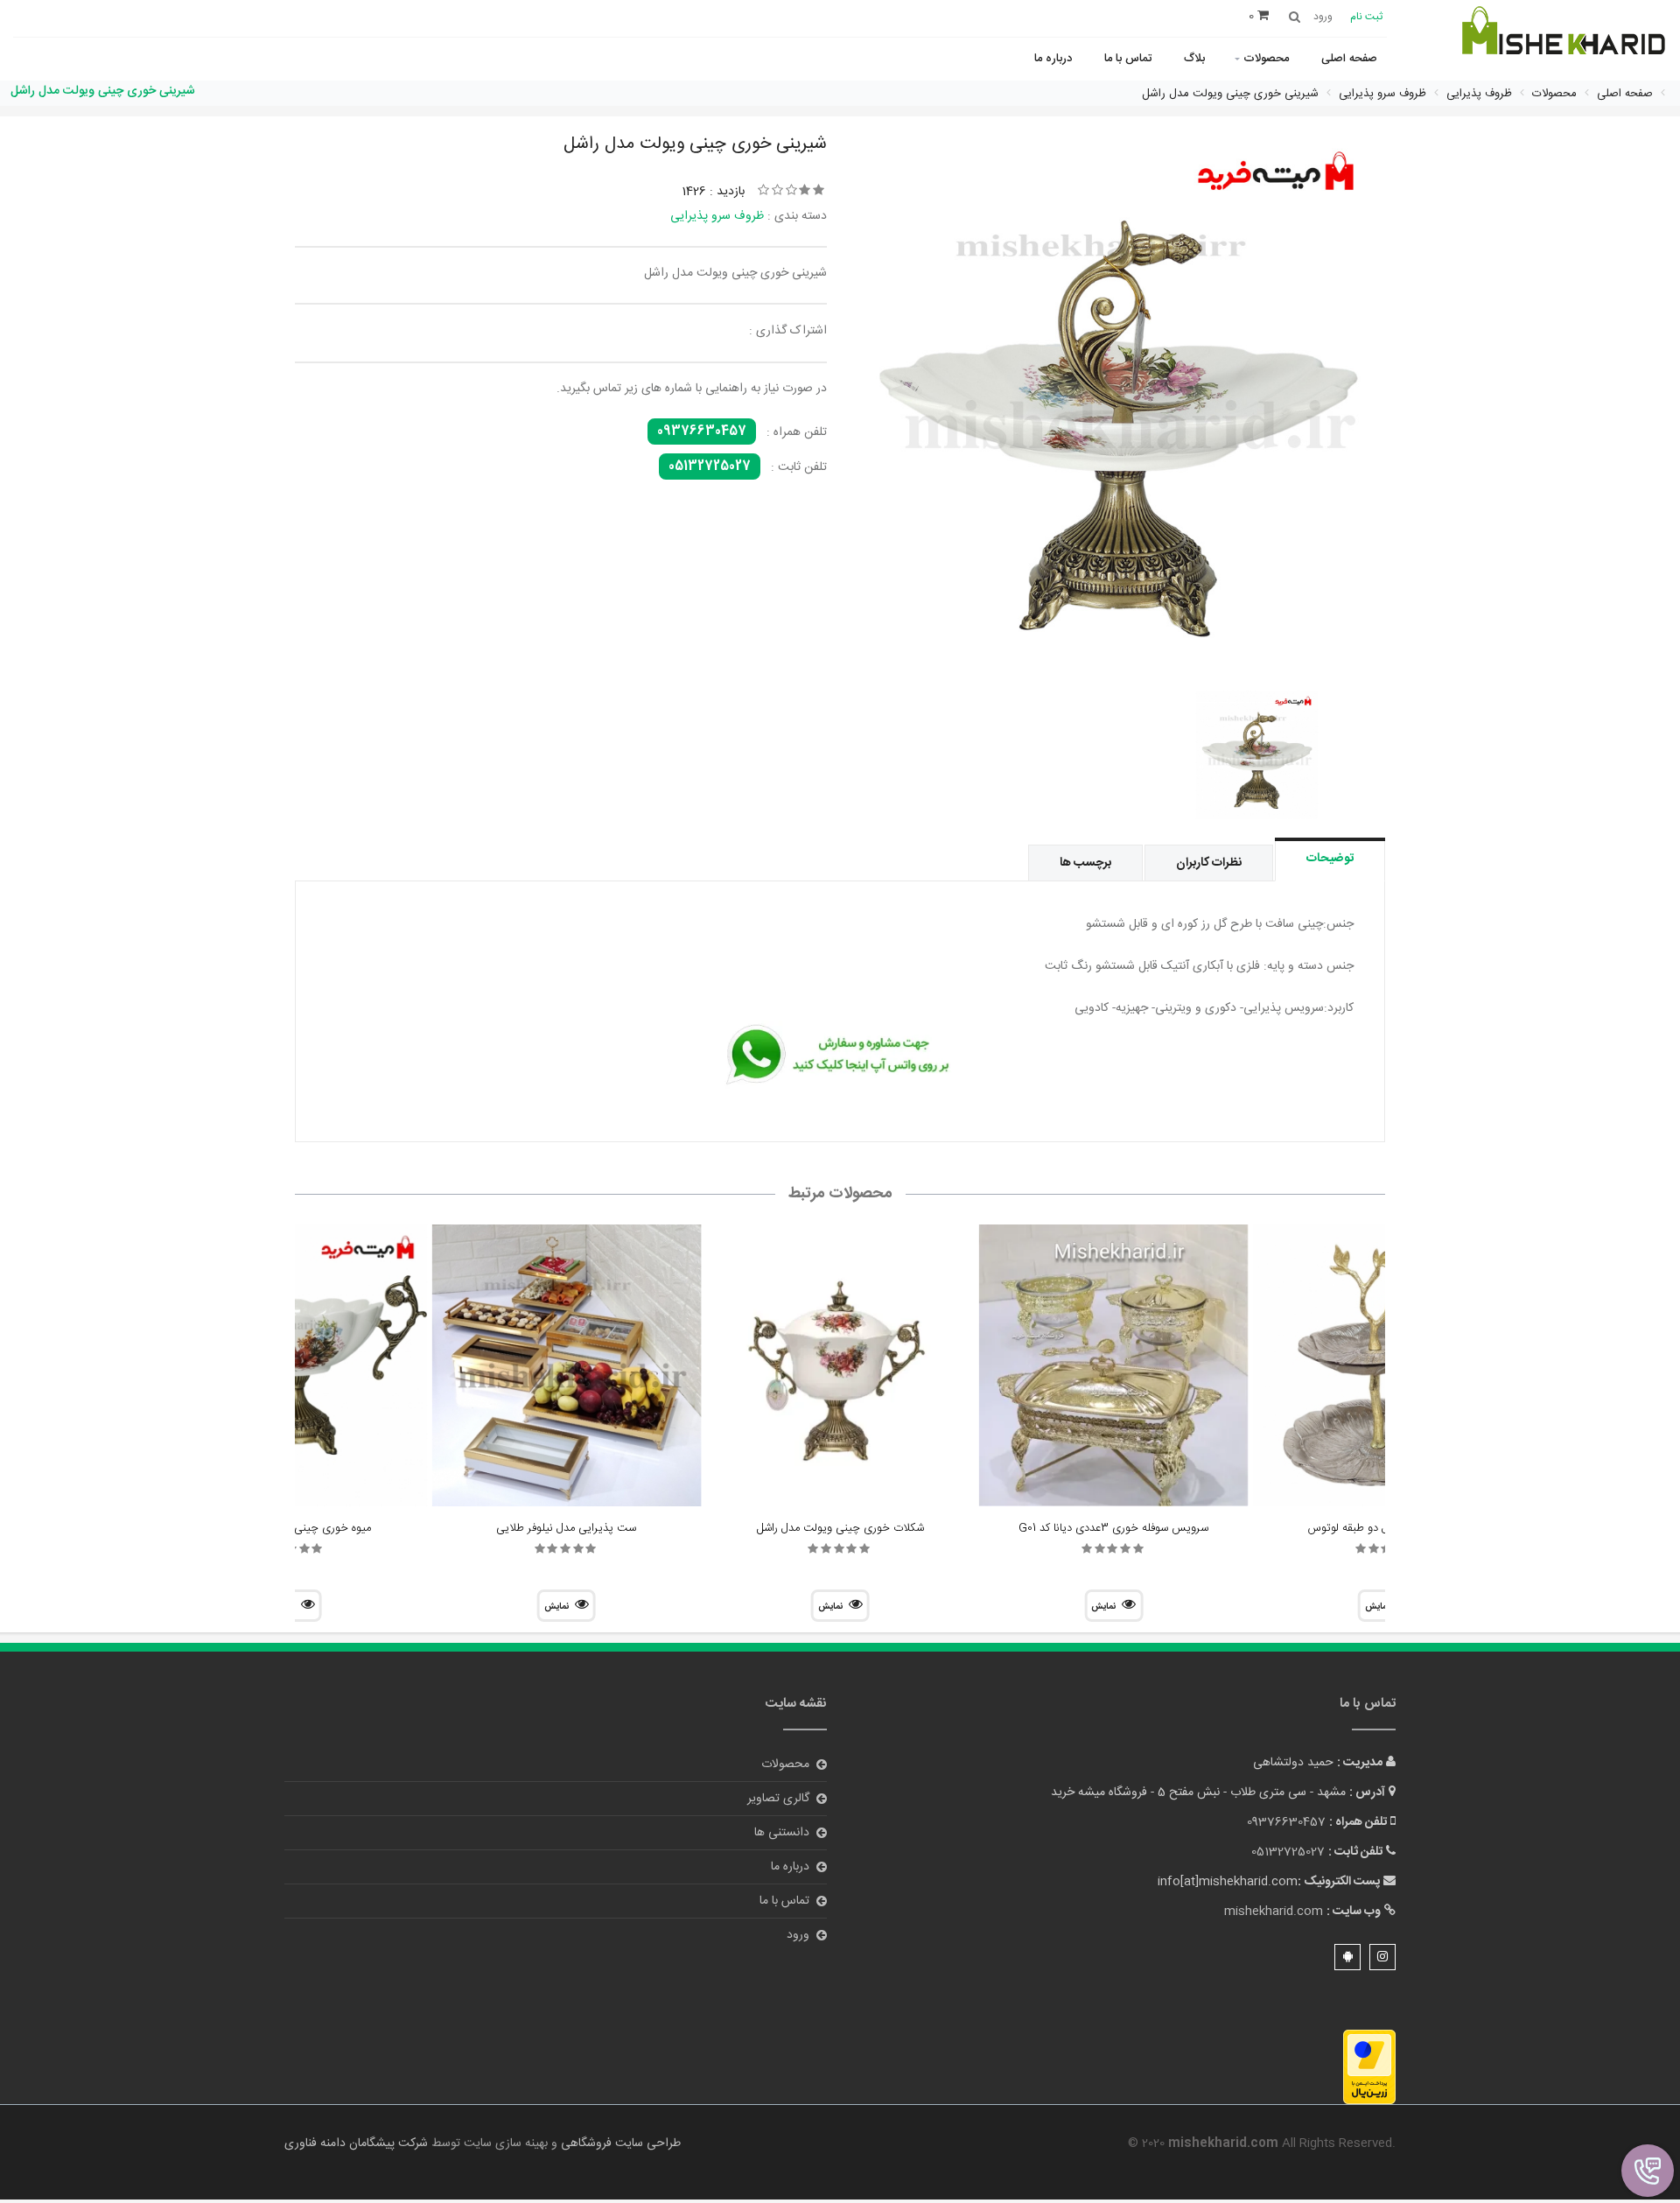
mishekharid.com (1274, 1912)
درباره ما (1053, 59)
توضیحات (1330, 859)
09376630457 (702, 431)
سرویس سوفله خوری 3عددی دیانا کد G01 (1113, 1528)
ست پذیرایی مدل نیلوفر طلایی (566, 1528)
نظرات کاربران (1209, 863)
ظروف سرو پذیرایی (717, 216)
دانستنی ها (782, 1833)
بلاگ (1194, 59)
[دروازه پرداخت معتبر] (1369, 2067)
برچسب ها (1085, 863)
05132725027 (710, 467)
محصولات (1266, 59)
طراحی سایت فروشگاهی (619, 2143)
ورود (798, 1935)
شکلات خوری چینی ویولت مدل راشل (840, 1528)
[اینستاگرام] (1382, 1957)
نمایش (1103, 1607)
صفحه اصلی (1349, 59)
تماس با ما (1128, 59)
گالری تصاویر (778, 1799)
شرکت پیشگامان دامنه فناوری (356, 2143)
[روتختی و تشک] (1562, 42)
